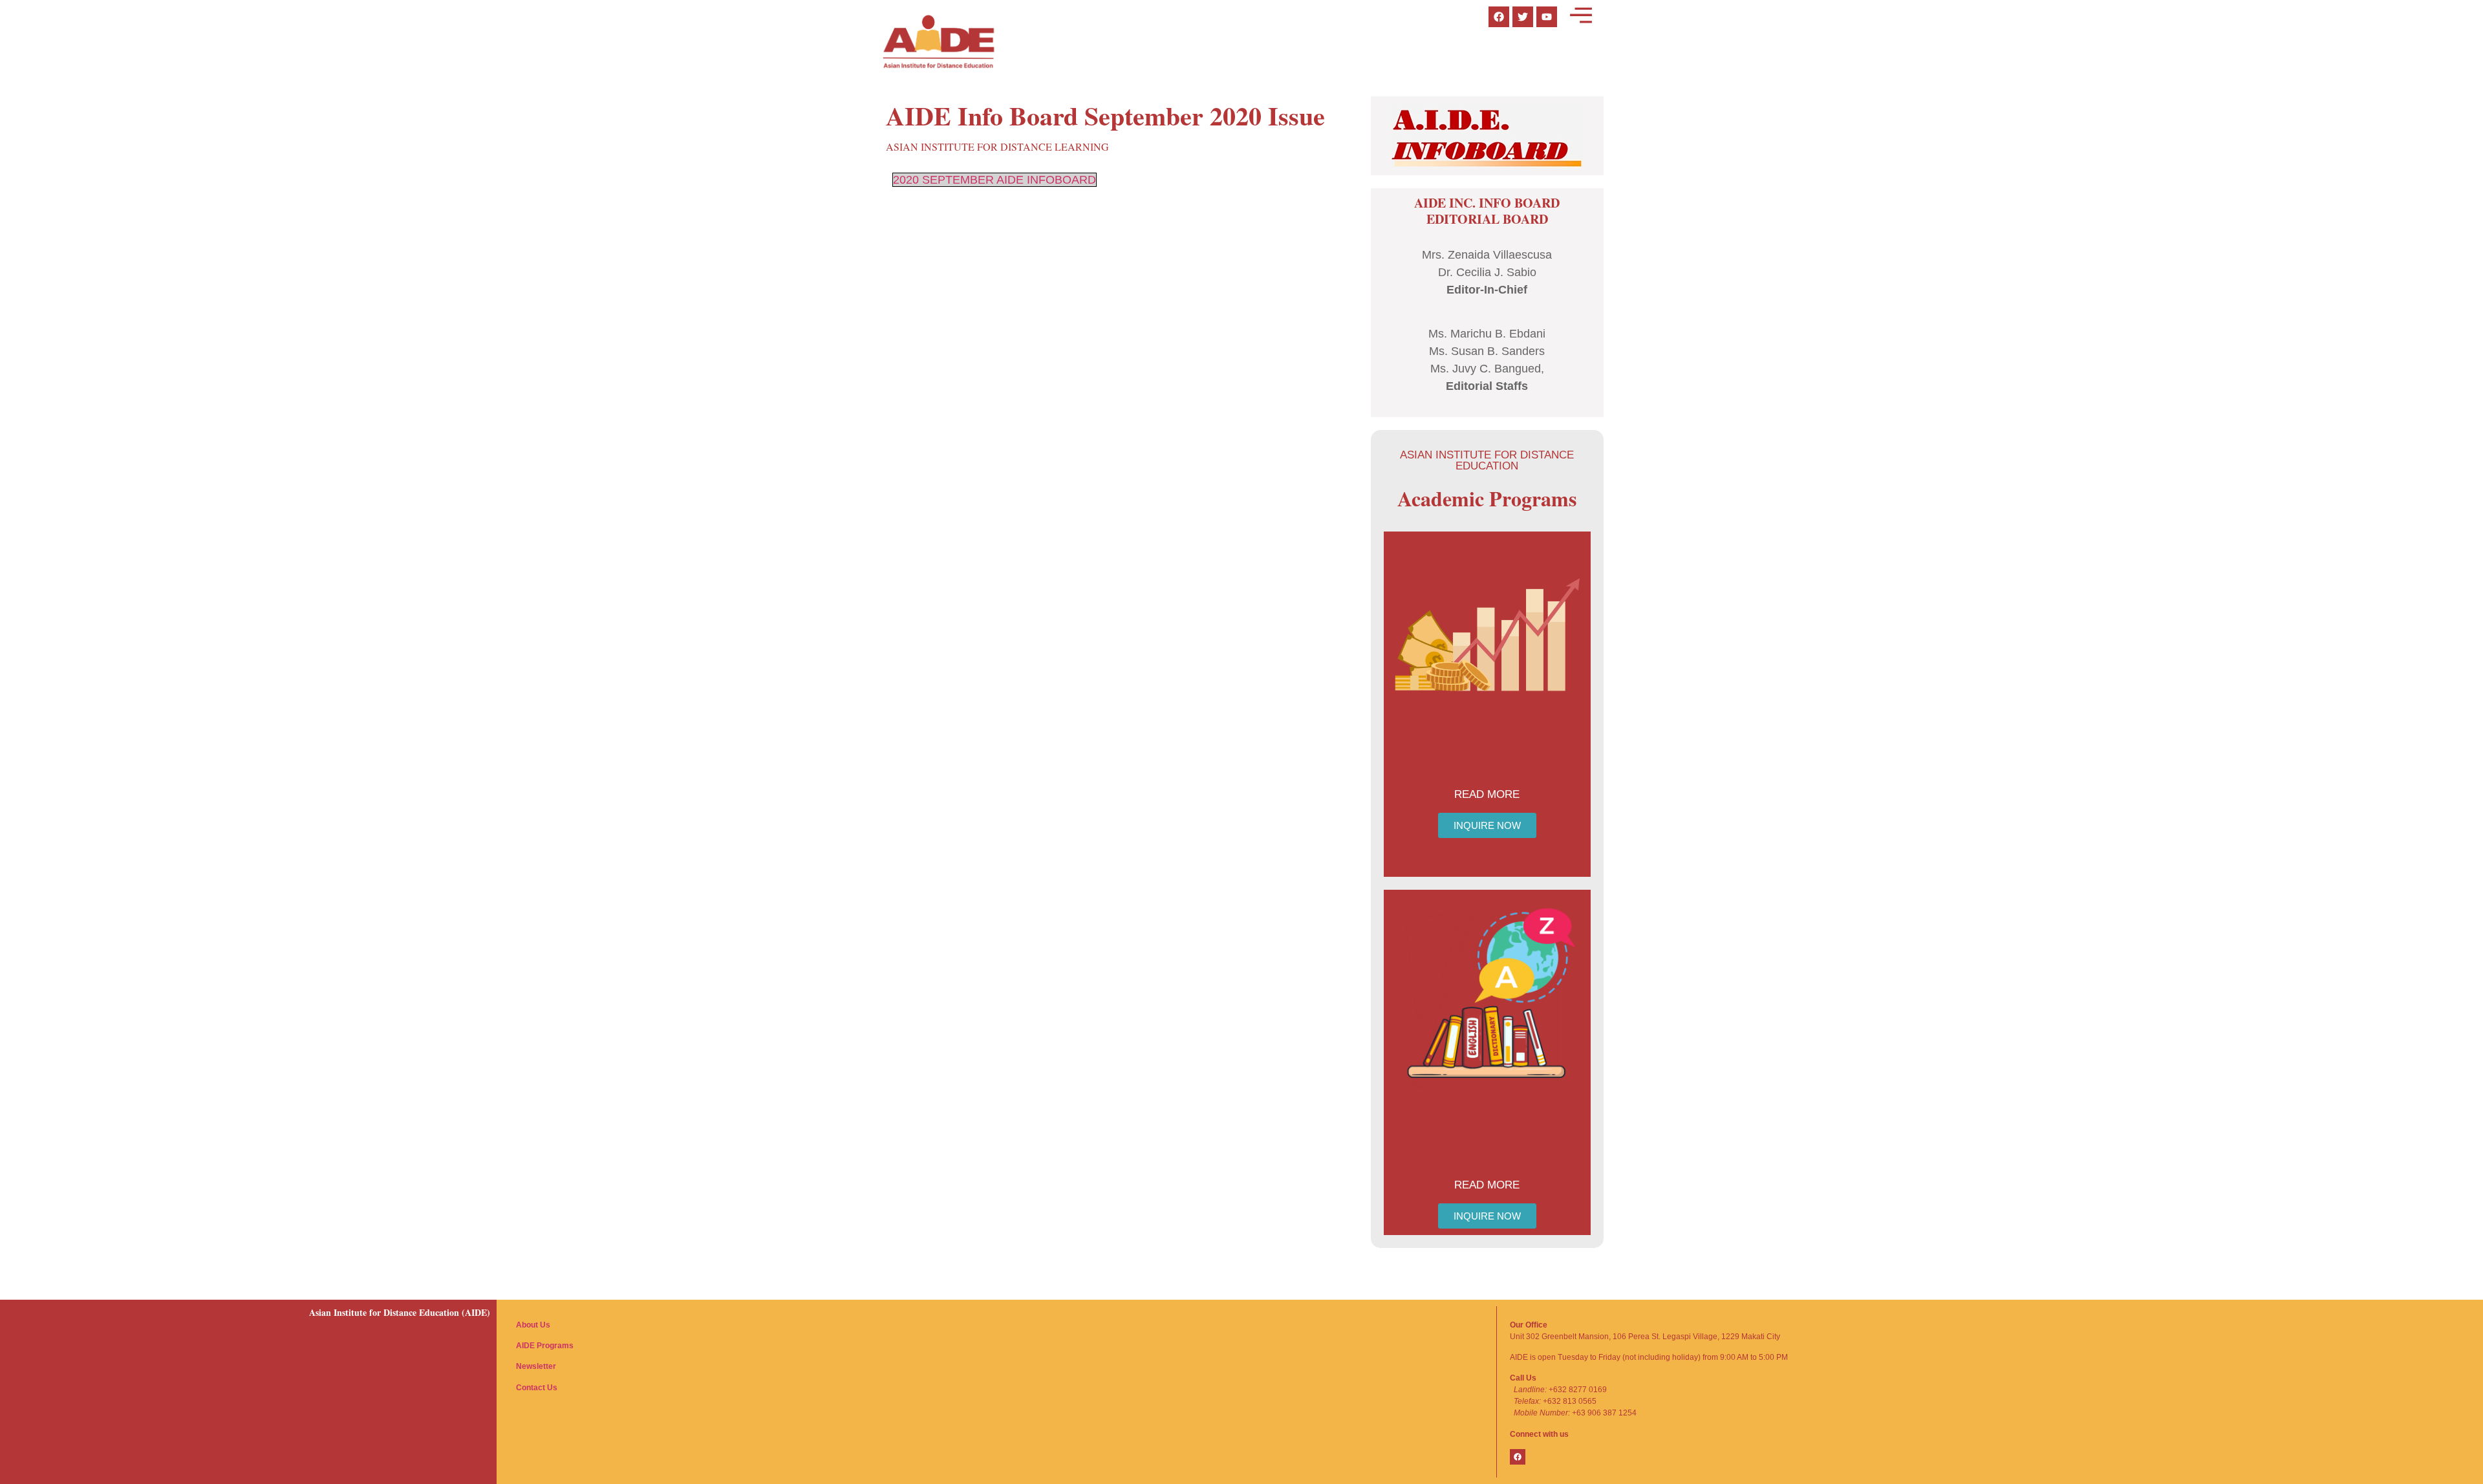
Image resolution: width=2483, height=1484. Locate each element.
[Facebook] (1518, 1457)
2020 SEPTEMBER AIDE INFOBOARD (994, 180)
